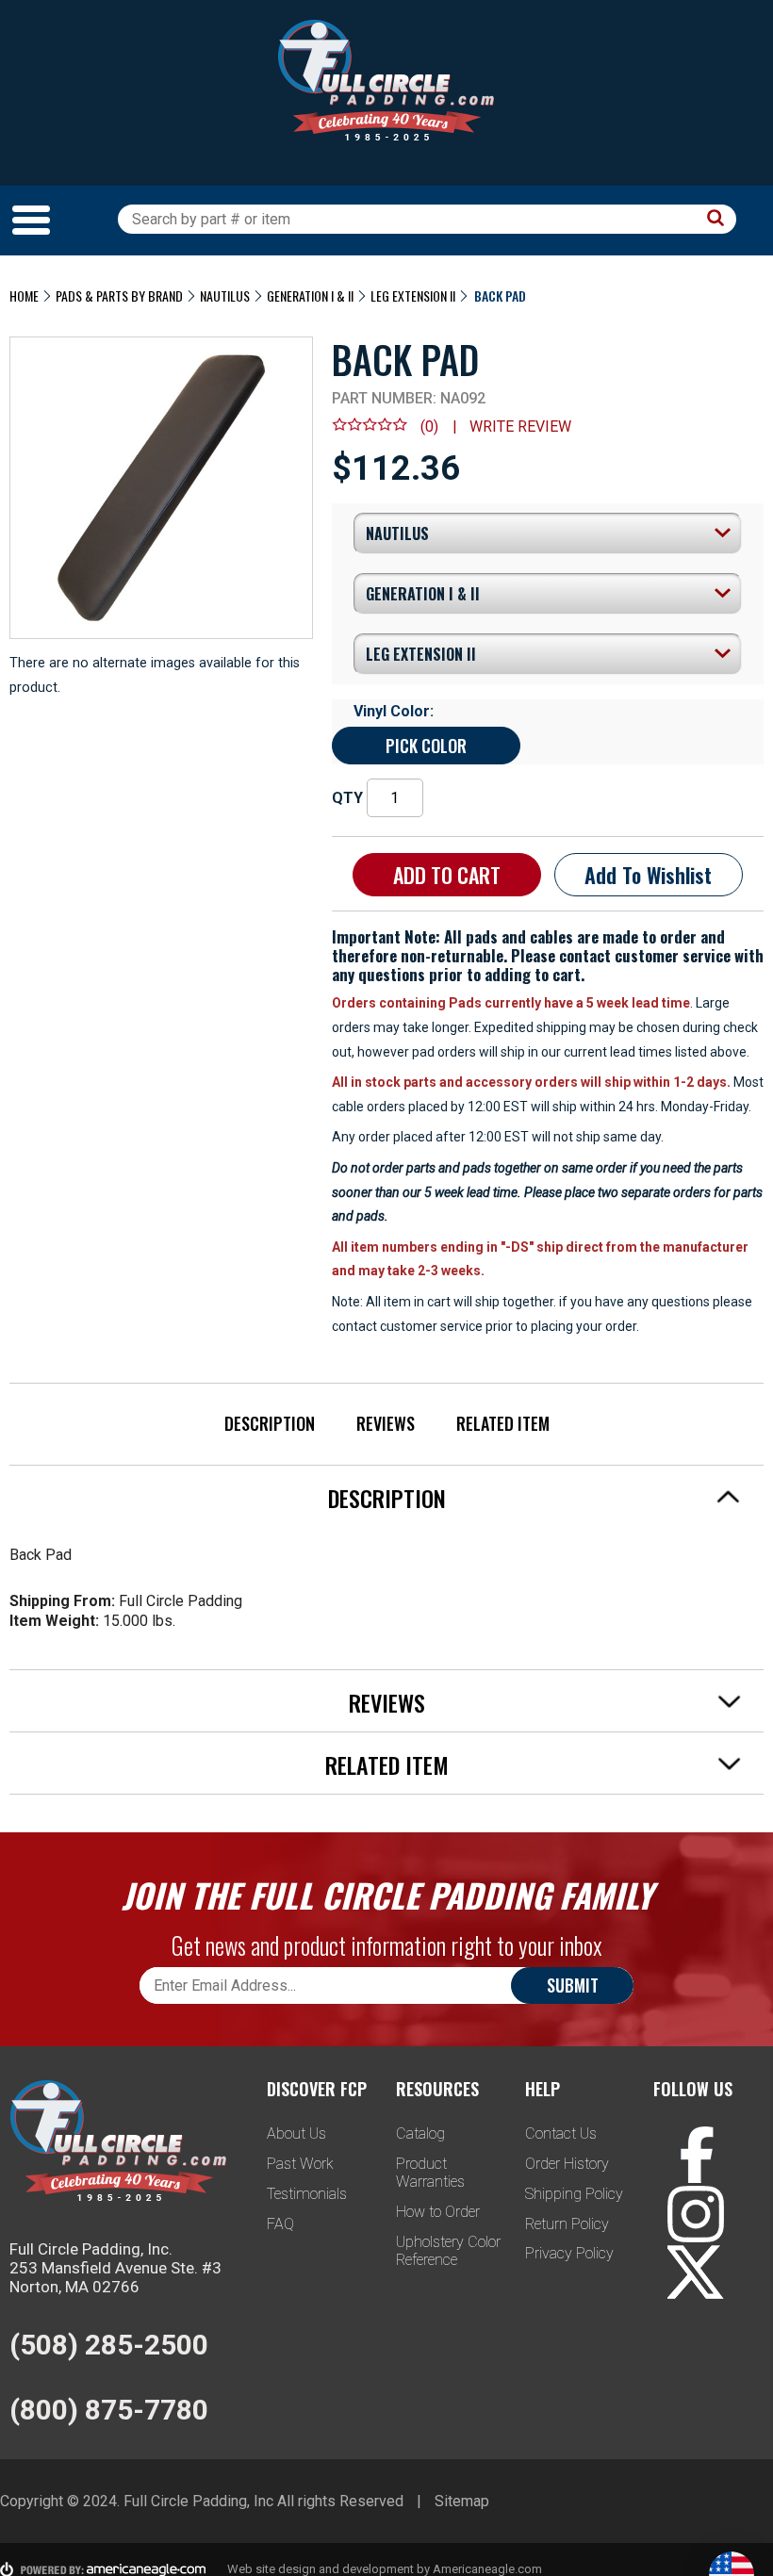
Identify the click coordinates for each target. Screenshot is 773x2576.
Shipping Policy (574, 2194)
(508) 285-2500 (109, 2345)
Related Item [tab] (387, 1764)
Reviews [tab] (387, 1702)
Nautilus (225, 295)
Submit (573, 1985)
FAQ (280, 2224)
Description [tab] (387, 1498)
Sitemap (462, 2501)
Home (24, 295)
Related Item (503, 1423)
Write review (520, 427)
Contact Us (561, 2133)
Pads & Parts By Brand (119, 295)
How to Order (438, 2212)
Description (270, 1423)
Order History (567, 2164)
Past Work (300, 2164)
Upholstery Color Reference (448, 2251)
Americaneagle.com (487, 2569)
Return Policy (567, 2224)
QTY (347, 798)
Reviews (386, 1423)
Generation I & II (310, 295)
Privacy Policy (569, 2253)
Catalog (420, 2133)
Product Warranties (430, 2173)
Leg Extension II (413, 295)
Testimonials (307, 2194)
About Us (296, 2133)
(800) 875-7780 (109, 2410)
